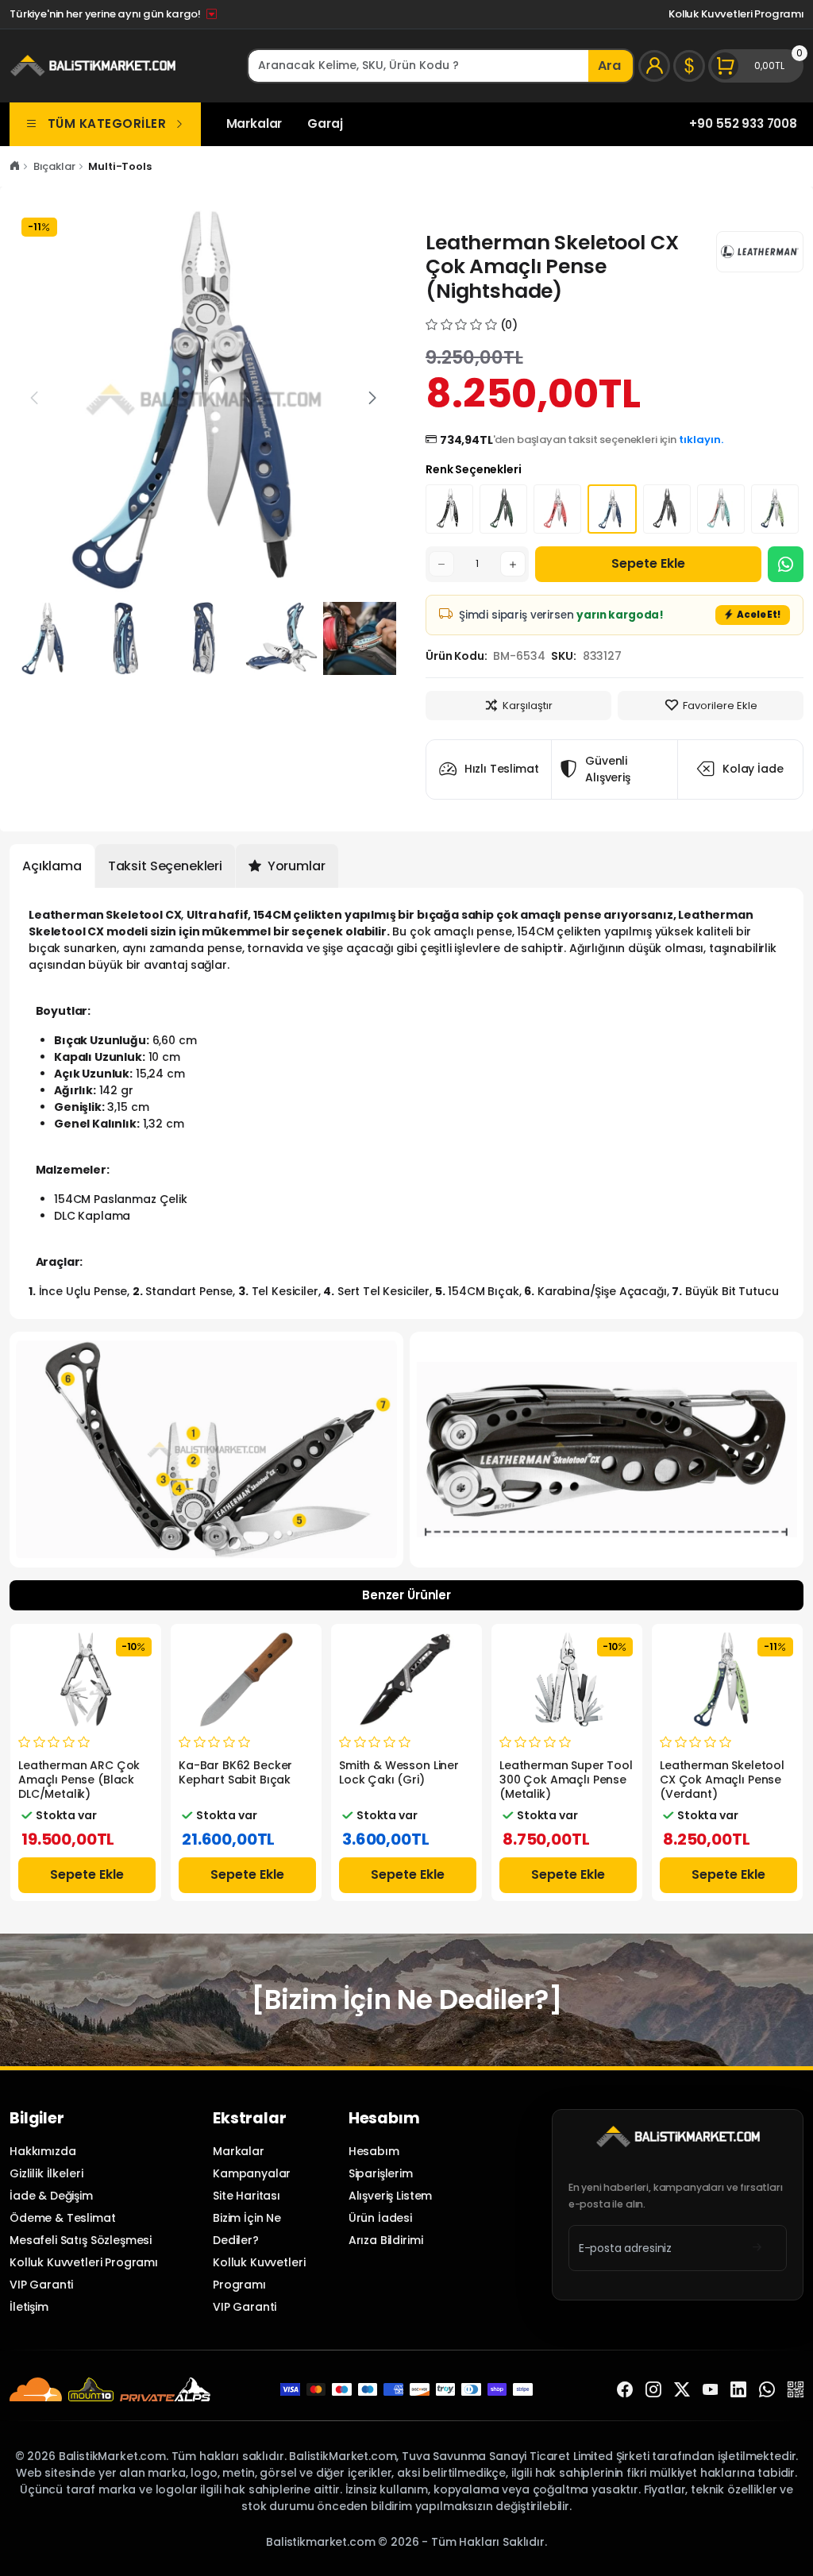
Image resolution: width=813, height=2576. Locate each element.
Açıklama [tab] (52, 866)
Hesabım (374, 2151)
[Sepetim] (756, 66)
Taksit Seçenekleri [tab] (165, 866)
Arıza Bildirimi (386, 2240)
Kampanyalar (252, 2173)
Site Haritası (247, 2196)
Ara (609, 66)
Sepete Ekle (648, 563)
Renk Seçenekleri (474, 469)
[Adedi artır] (513, 564)
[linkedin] (738, 2389)
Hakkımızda (42, 2151)
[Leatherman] (760, 252)
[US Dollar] (689, 66)
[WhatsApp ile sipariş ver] (786, 564)
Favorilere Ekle (720, 706)
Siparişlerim (381, 2173)
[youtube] (711, 2389)
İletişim (29, 2307)
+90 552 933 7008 (743, 123)
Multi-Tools (119, 166)
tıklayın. (701, 440)
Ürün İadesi (380, 2218)
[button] (372, 398)
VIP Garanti (41, 2285)
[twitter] (682, 2389)
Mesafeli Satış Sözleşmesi (81, 2240)
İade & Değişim (51, 2196)
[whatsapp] (767, 2389)
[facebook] (625, 2389)
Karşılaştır (528, 706)
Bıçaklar (54, 166)
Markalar (254, 123)
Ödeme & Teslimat (63, 2218)
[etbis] (796, 2389)
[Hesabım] (654, 66)
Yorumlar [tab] (295, 866)
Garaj (325, 123)
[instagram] (653, 2389)
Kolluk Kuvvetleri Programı (736, 14)
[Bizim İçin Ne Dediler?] (406, 1999)
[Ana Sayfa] (15, 166)
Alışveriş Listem (391, 2196)
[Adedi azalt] (441, 564)
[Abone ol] (757, 2248)
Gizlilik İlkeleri (46, 2173)
